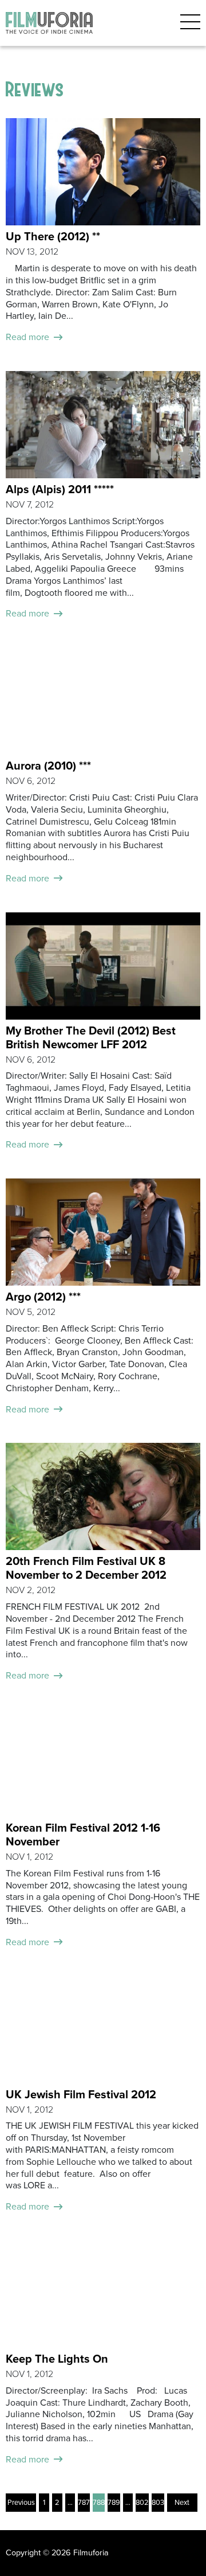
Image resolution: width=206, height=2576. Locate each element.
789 (114, 2503)
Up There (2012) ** (53, 237)
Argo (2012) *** (43, 1297)
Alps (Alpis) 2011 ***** (60, 490)
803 (158, 2503)
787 (84, 2503)
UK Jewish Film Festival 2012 (81, 2095)
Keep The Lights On (57, 2359)
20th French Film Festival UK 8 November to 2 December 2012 (86, 1568)
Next (182, 2503)
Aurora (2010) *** (48, 766)
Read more (27, 337)
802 (142, 2503)
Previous (21, 2503)
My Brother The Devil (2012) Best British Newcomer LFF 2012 (91, 1038)
